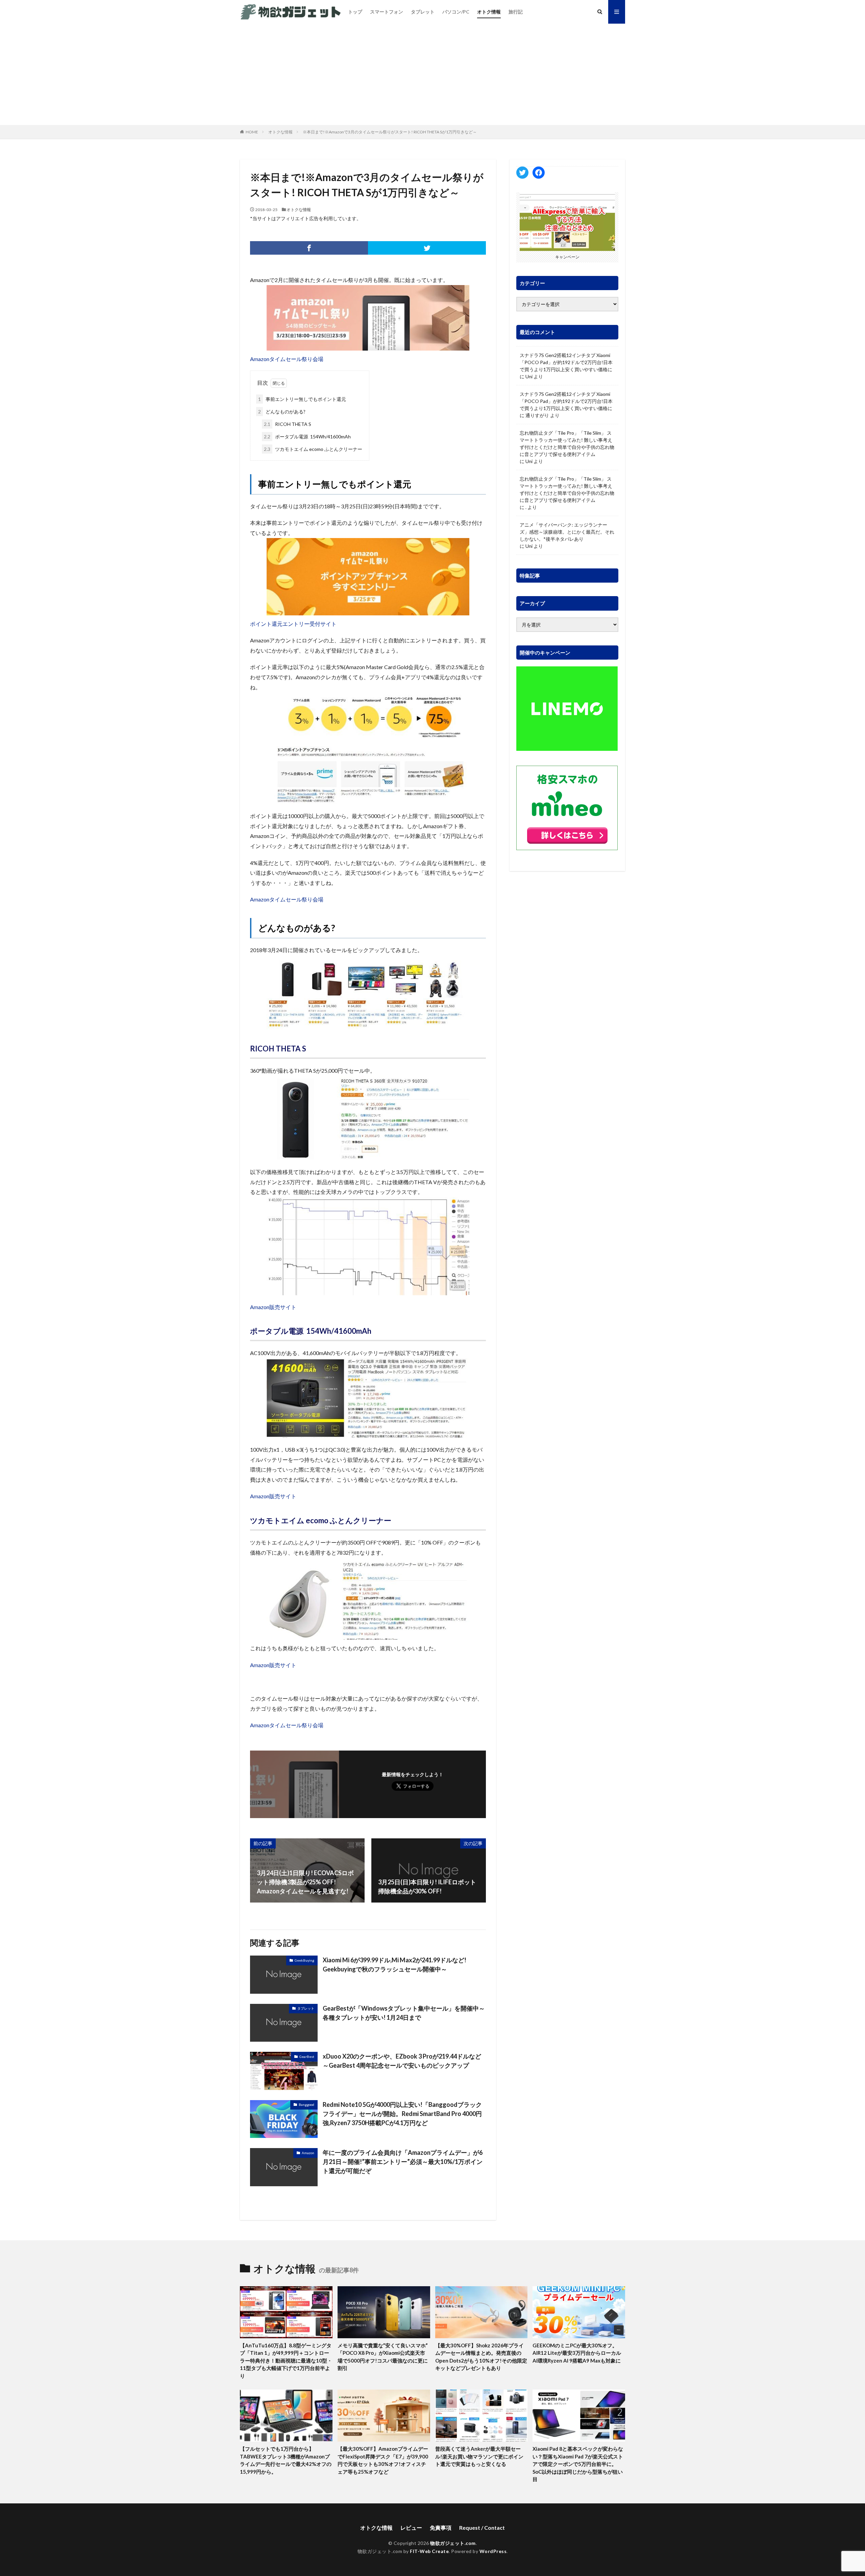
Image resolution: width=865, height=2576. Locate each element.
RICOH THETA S (288, 424)
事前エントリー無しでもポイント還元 (302, 399)
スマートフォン (387, 12)
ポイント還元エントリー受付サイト (293, 624)
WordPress (493, 2551)
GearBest (307, 2057)
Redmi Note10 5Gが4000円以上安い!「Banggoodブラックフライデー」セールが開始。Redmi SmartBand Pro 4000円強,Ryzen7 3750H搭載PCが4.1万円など (402, 2114)
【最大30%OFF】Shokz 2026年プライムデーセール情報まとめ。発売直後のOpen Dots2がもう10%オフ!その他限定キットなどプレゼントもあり (481, 2357)
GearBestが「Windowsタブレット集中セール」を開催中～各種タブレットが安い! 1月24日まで (404, 2013)
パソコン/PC (456, 12)
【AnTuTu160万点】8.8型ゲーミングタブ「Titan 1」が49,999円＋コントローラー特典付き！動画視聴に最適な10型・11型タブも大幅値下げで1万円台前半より (286, 2361)
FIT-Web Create (429, 2551)
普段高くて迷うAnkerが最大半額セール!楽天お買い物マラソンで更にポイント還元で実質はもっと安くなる (479, 2456)
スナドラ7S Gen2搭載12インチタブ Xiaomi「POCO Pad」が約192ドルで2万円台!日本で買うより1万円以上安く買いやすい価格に (566, 362)
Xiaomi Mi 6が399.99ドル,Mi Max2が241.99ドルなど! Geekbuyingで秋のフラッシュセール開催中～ (394, 1965)
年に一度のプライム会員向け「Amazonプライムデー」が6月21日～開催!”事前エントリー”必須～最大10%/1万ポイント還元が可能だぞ (403, 2162)
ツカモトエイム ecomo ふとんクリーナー (313, 449)
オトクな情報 (280, 132)
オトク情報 (489, 12)
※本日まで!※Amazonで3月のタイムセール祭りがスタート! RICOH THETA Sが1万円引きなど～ (390, 132)
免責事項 (441, 2528)
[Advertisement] (432, 74)
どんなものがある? (282, 412)
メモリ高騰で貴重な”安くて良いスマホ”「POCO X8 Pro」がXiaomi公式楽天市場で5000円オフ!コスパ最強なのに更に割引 (383, 2357)
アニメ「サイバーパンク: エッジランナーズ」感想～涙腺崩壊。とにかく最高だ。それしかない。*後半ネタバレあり (567, 532)
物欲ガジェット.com (453, 2543)
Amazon (308, 2153)
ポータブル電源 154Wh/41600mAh (307, 437)
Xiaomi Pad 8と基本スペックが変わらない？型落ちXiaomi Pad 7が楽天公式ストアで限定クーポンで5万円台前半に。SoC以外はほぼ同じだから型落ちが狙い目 (578, 2464)
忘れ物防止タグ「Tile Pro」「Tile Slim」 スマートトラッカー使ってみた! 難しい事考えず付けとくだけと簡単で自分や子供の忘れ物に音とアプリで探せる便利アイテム (567, 443)
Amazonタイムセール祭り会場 (287, 359)
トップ (355, 12)
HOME (252, 132)
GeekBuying (304, 1960)
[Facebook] (309, 248)
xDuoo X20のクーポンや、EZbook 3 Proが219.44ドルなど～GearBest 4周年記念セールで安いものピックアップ (402, 2061)
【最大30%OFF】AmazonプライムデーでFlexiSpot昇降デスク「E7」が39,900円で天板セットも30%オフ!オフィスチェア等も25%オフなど (383, 2460)
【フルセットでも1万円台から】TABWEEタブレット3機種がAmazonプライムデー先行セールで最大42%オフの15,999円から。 (286, 2460)
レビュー (411, 2528)
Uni (529, 376)
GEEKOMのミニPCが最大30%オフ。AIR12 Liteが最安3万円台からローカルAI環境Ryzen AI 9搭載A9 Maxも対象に (577, 2353)
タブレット (423, 12)
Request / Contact (482, 2528)
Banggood (306, 2105)
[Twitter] (427, 248)
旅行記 (516, 12)
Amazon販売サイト (273, 1307)
